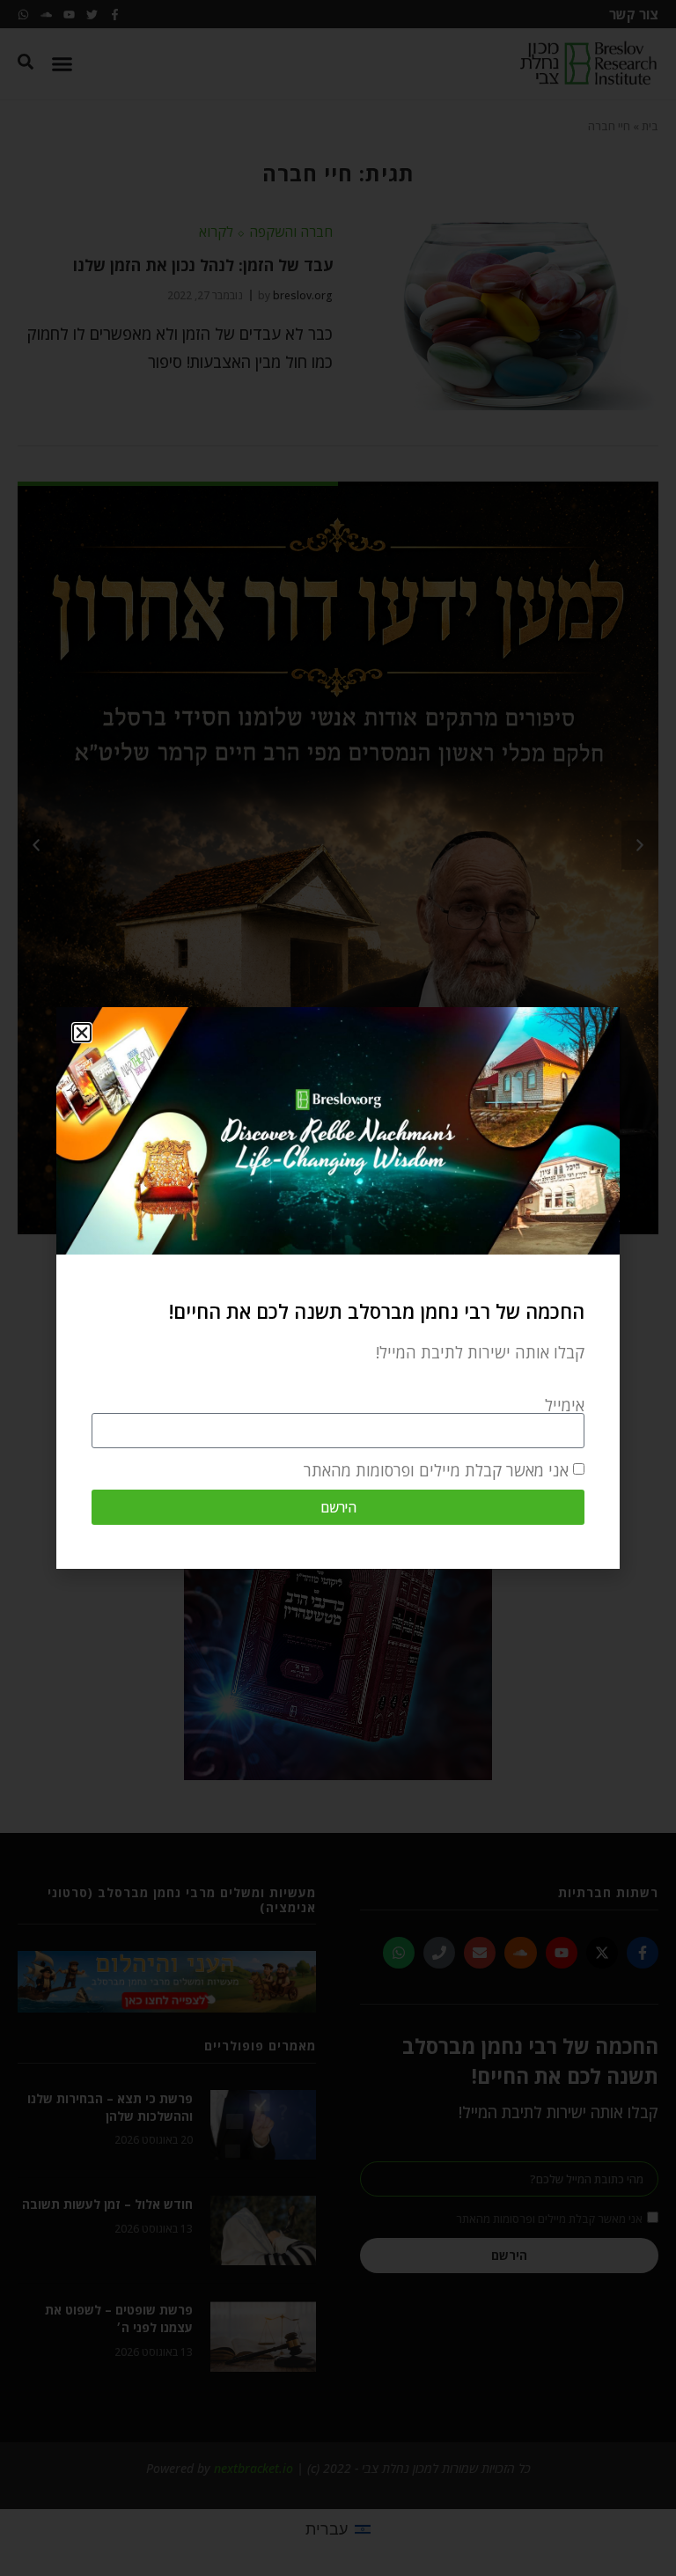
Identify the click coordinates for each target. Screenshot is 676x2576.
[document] (338, 1288)
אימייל (565, 1405)
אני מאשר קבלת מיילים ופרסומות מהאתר (436, 1470)
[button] (82, 1033)
